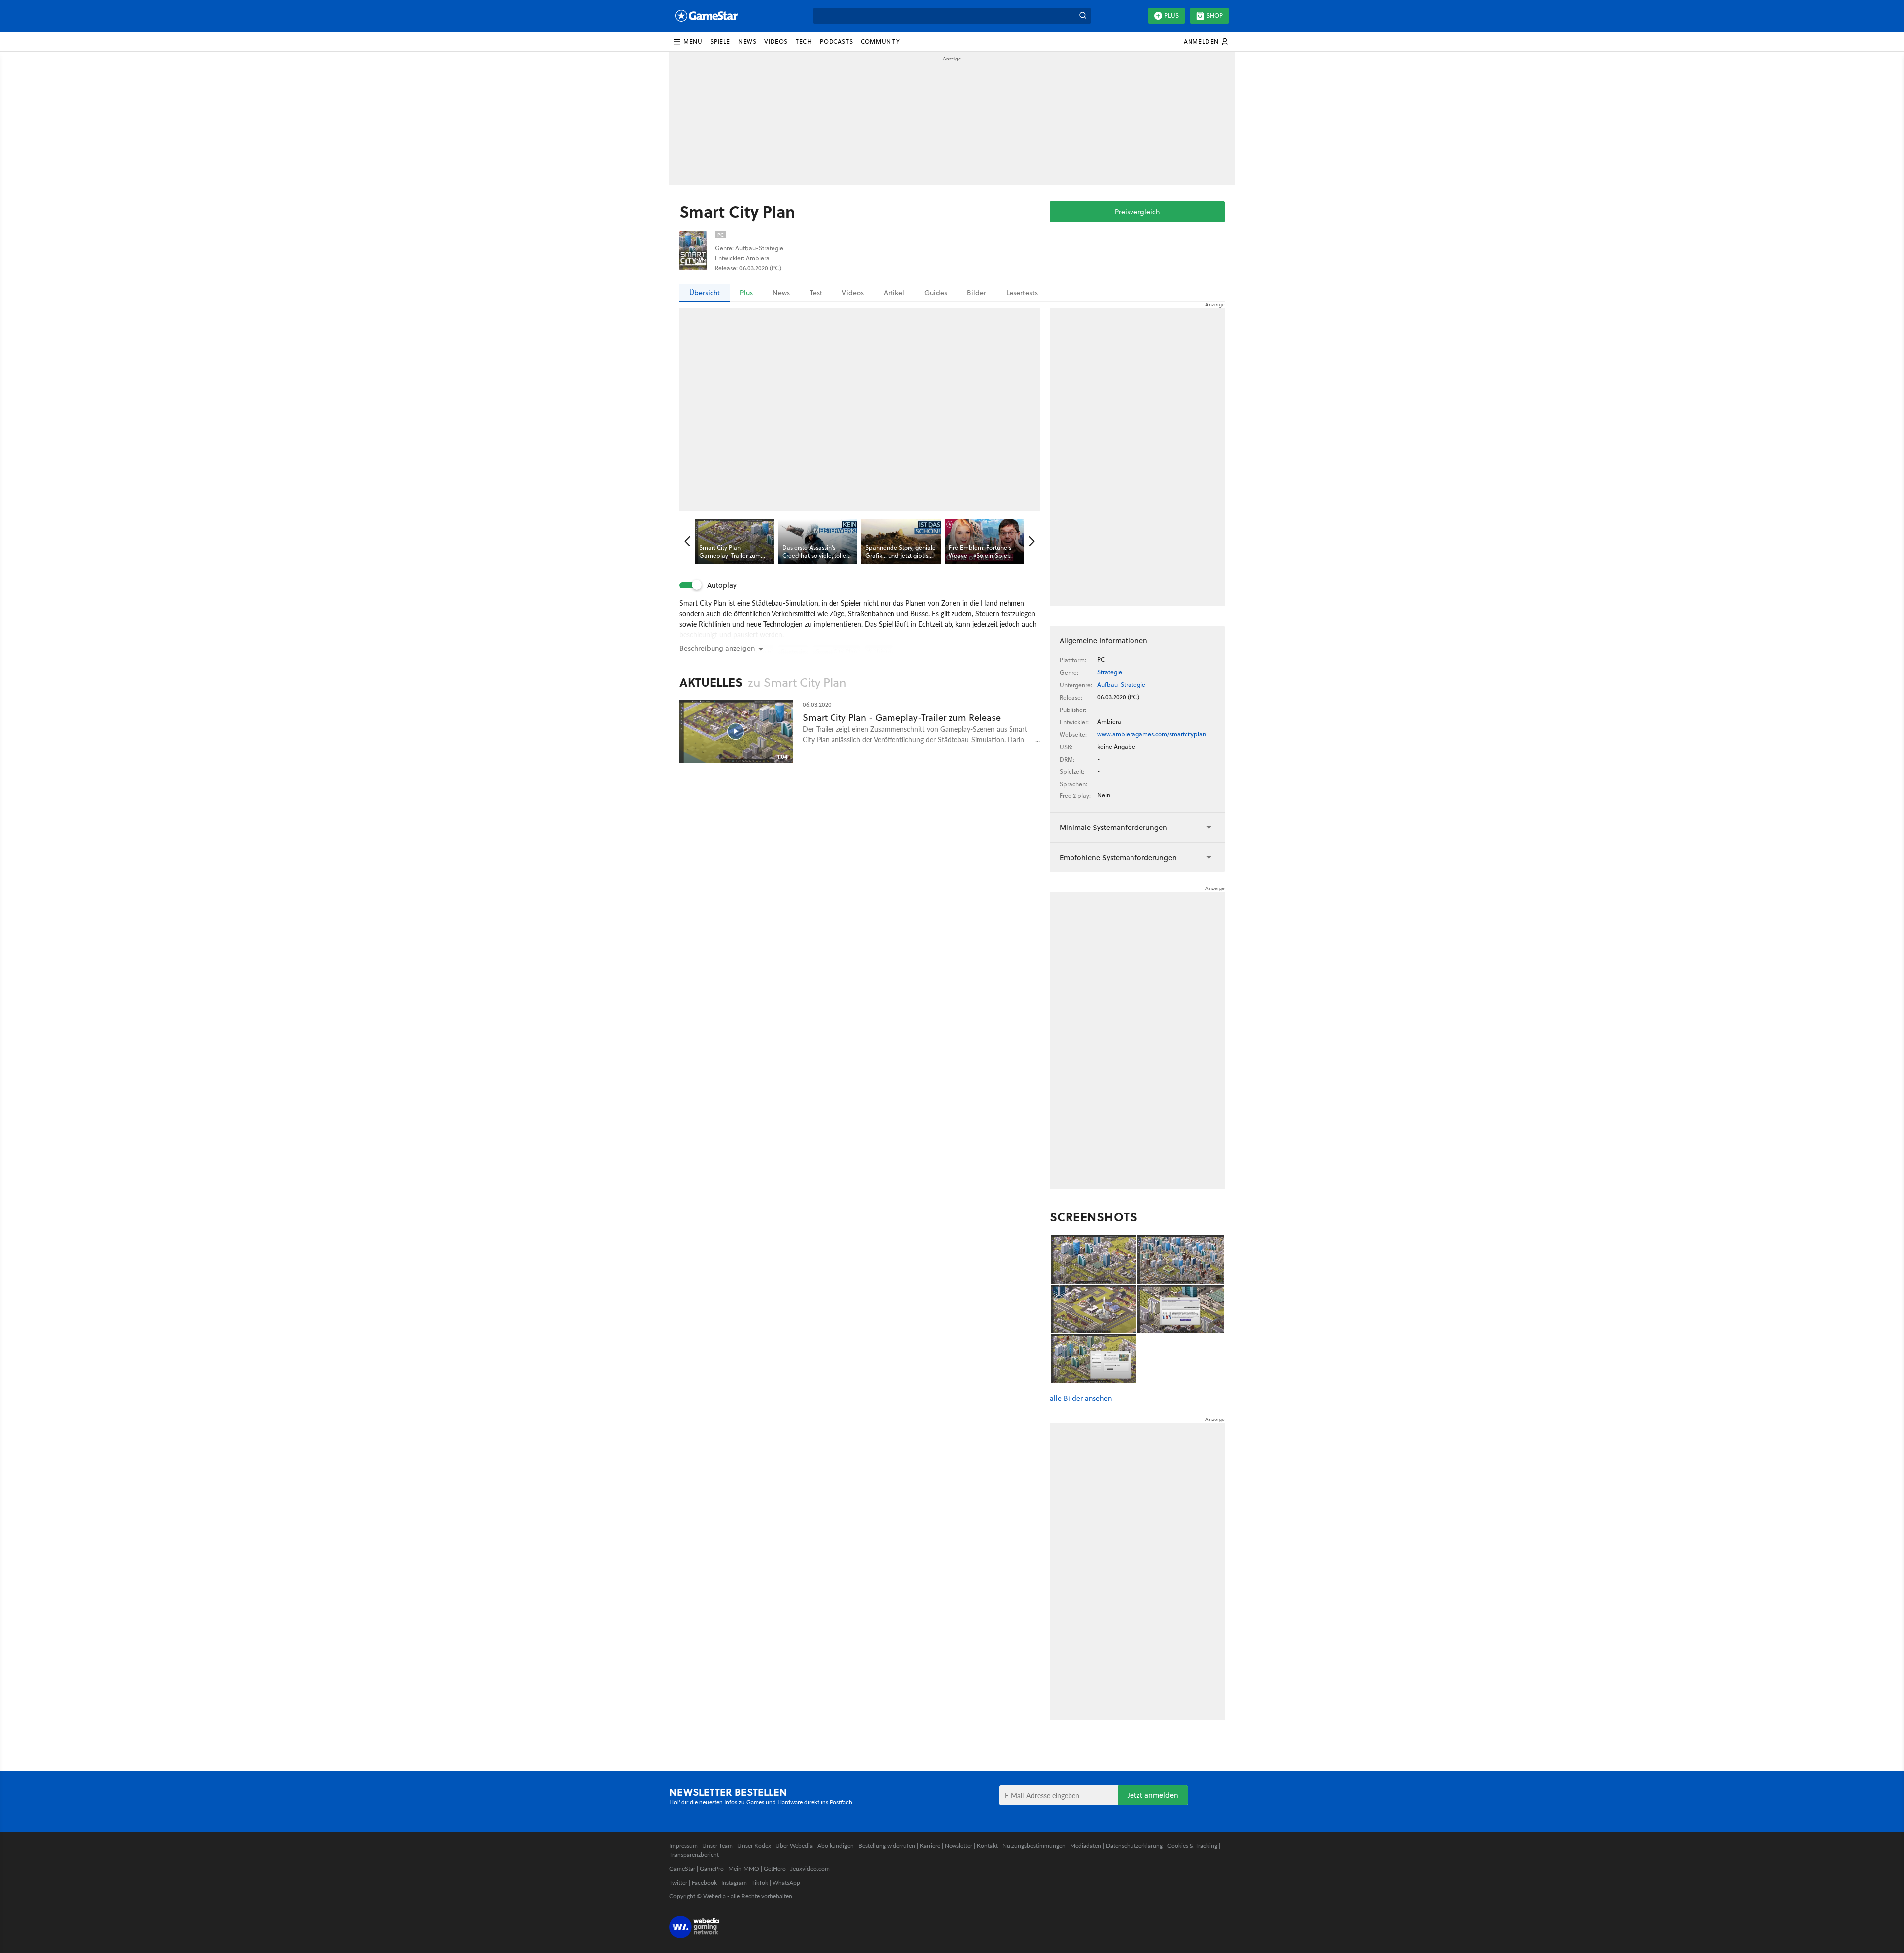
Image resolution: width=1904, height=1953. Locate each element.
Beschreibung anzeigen (717, 648)
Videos (853, 293)
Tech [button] (804, 41)
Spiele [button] (720, 41)
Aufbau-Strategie (1121, 684)
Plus (1171, 16)
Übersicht (705, 293)
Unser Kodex (754, 1846)
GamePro (712, 1868)
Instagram (734, 1882)
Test (816, 293)
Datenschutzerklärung (1134, 1846)
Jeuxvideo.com (810, 1868)
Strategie (1110, 672)
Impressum (684, 1846)
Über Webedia (794, 1846)
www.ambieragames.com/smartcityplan (1152, 734)
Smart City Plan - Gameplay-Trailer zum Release (902, 718)
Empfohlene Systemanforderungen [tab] (1118, 858)
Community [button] (880, 41)
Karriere (930, 1846)
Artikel (894, 293)
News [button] (747, 41)
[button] (688, 42)
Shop (1215, 16)
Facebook (704, 1882)
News (781, 293)
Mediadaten (1086, 1846)
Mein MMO (744, 1868)
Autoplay (722, 585)
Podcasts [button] (836, 41)
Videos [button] (776, 41)
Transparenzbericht (694, 1855)
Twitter (678, 1882)
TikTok (760, 1882)
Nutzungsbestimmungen (1034, 1846)
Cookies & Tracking (1192, 1846)
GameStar (682, 1868)
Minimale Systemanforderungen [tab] (1113, 827)
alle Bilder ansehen (1081, 1398)
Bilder (977, 293)
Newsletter (958, 1846)
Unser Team (717, 1846)
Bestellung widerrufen (887, 1846)
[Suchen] (1083, 16)
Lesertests (1022, 293)
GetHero (775, 1868)
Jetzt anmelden (1153, 1795)
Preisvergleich (1137, 212)
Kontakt (987, 1846)
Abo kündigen (835, 1846)
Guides (936, 293)
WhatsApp (786, 1882)
